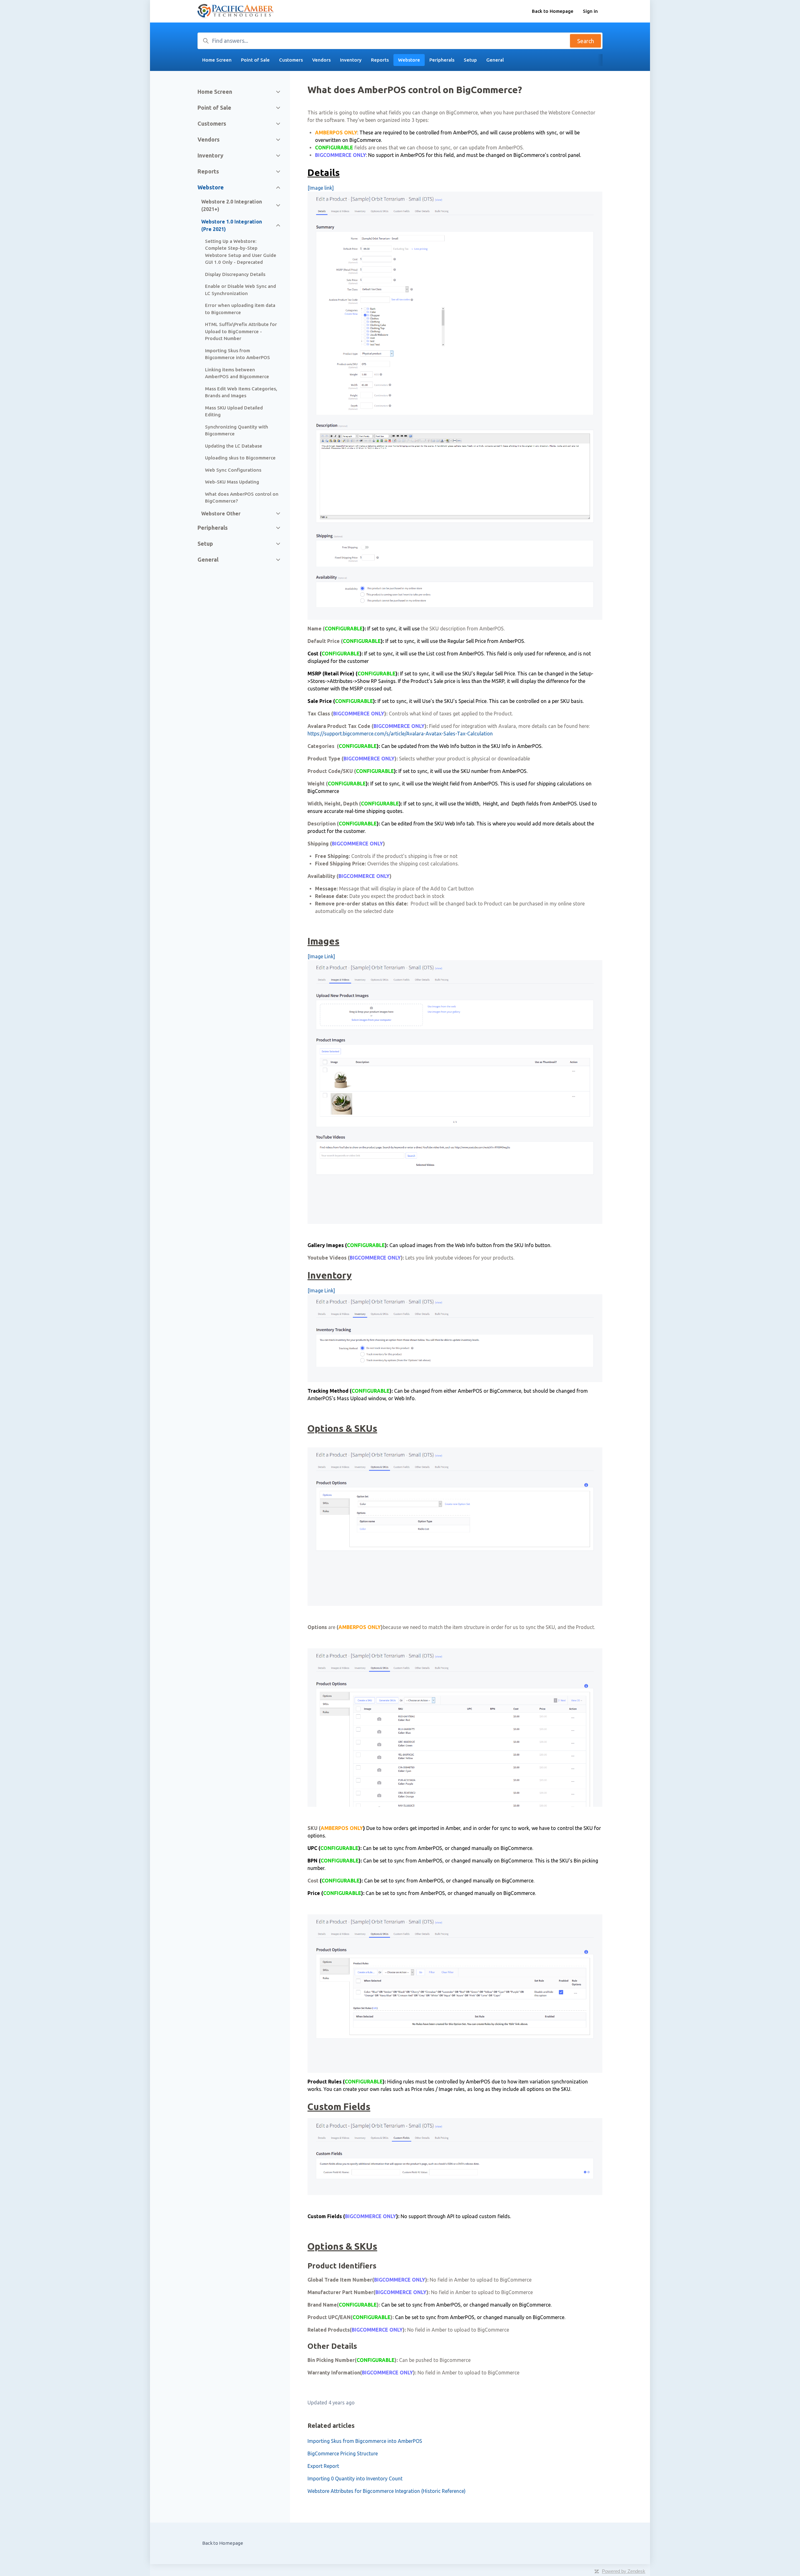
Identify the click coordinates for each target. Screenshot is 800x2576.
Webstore (409, 60)
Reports (380, 60)
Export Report (323, 2466)
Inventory (351, 60)
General (495, 60)
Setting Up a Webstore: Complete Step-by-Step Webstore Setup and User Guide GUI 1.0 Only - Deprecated (241, 252)
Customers (291, 60)
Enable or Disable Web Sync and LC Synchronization (240, 290)
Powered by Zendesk (624, 2571)
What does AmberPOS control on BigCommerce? (242, 498)
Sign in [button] (590, 11)
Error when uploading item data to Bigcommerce (240, 309)
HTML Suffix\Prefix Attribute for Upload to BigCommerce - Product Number (241, 331)
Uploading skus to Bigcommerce (240, 458)
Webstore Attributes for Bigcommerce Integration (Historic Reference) (387, 2491)
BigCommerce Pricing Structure (343, 2453)
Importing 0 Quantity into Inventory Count (355, 2478)
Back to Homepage (553, 11)
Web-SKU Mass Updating (232, 482)
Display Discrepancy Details (235, 274)
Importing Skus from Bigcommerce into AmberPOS (365, 2441)
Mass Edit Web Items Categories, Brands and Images (241, 392)
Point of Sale (255, 60)
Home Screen (217, 60)
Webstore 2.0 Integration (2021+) (232, 205)
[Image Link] (321, 956)
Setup (470, 60)
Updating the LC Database (234, 446)
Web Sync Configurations (233, 470)
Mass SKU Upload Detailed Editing (234, 411)
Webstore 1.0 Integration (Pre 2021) (232, 225)
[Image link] (321, 188)
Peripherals (442, 60)
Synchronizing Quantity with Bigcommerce (237, 430)
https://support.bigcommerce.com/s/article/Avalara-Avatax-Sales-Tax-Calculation (400, 734)
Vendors (321, 60)
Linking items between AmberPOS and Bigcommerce (237, 373)
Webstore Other (221, 514)
